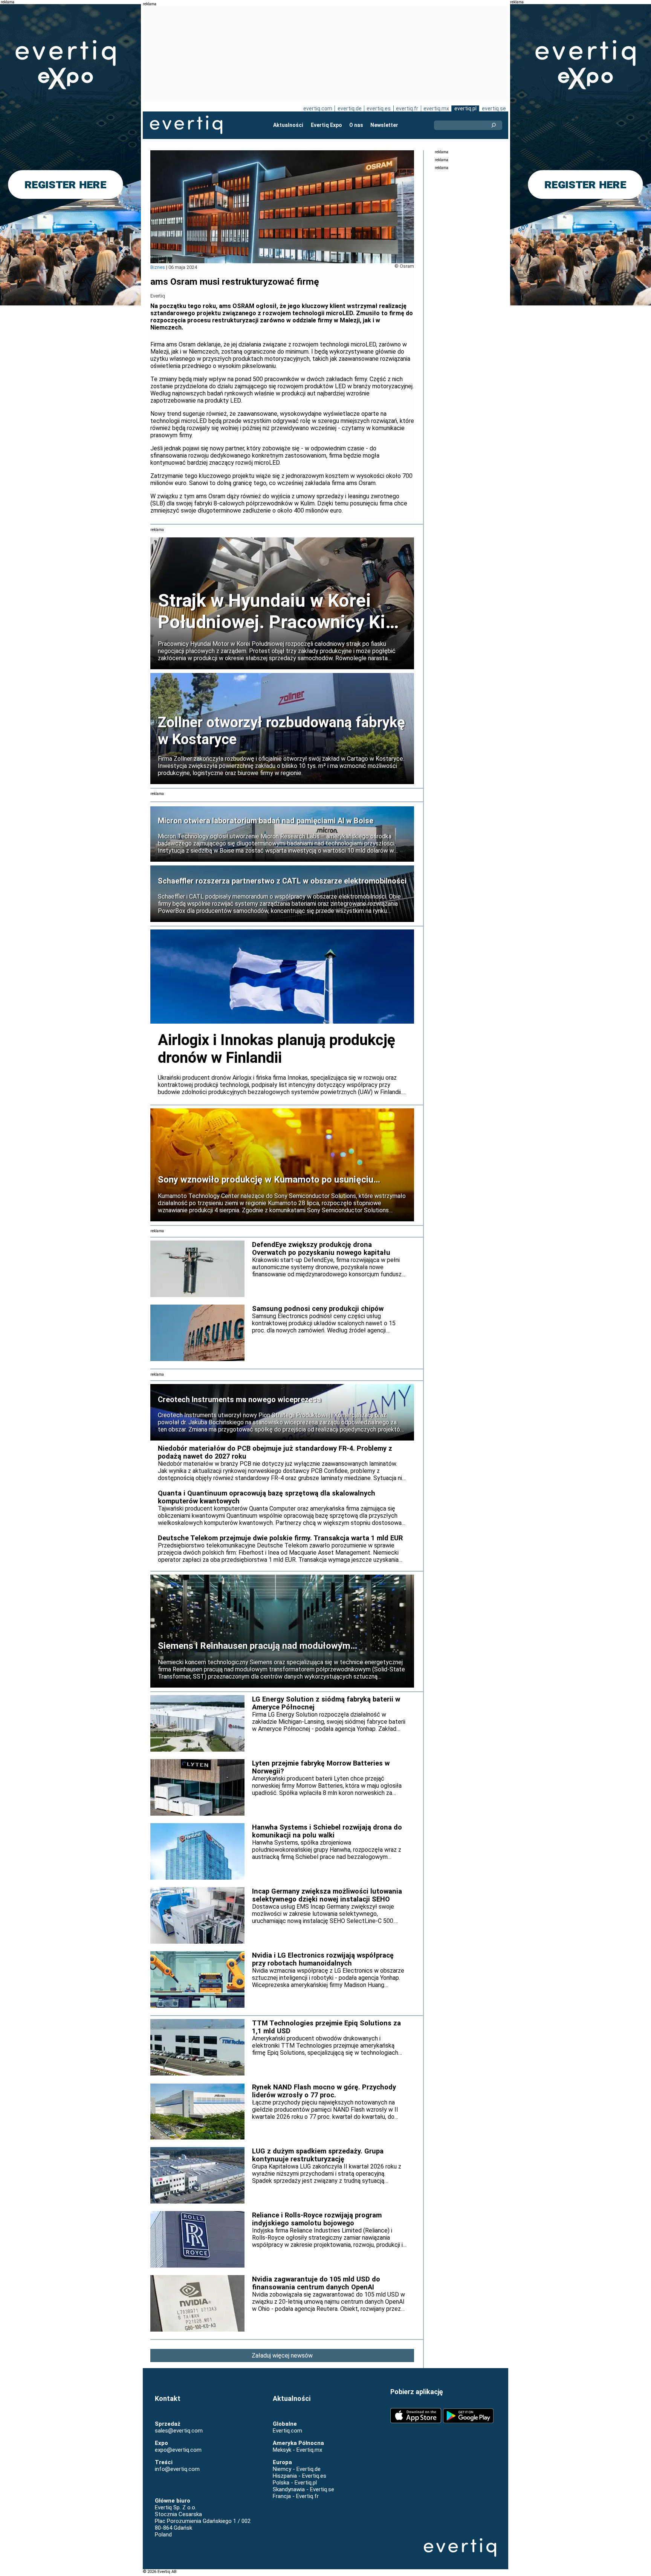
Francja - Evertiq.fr (296, 2496)
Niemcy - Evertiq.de (297, 2469)
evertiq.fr (407, 108)
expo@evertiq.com (178, 2450)
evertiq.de (350, 108)
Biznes (158, 267)
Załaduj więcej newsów (282, 2355)
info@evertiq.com (177, 2469)
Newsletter (384, 125)
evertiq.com (318, 108)
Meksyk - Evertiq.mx (297, 2450)
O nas (356, 125)
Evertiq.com (287, 2431)
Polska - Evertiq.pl (295, 2483)
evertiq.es (379, 108)
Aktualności (288, 125)
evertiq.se (494, 108)
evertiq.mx (436, 108)
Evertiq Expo (326, 125)
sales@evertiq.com (179, 2431)
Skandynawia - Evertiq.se (303, 2489)
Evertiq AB (186, 125)
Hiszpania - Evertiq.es (300, 2476)
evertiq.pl (465, 108)
